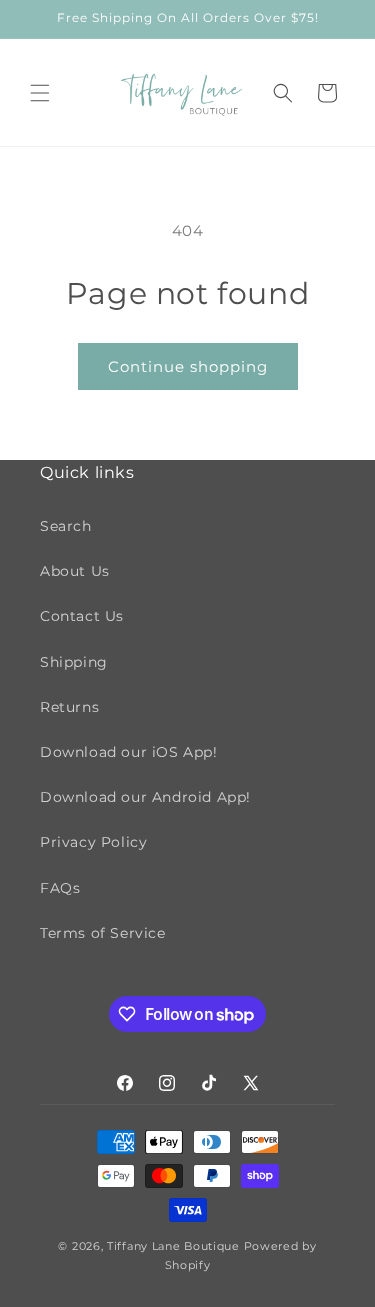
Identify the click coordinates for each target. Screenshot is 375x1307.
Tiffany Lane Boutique (173, 1246)
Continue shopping (188, 366)
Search (66, 526)
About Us (75, 571)
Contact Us (82, 616)
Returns (69, 707)
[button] (40, 93)
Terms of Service (103, 933)
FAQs (60, 888)
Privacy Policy (93, 842)
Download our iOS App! (129, 752)
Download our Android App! (145, 797)
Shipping (74, 662)
